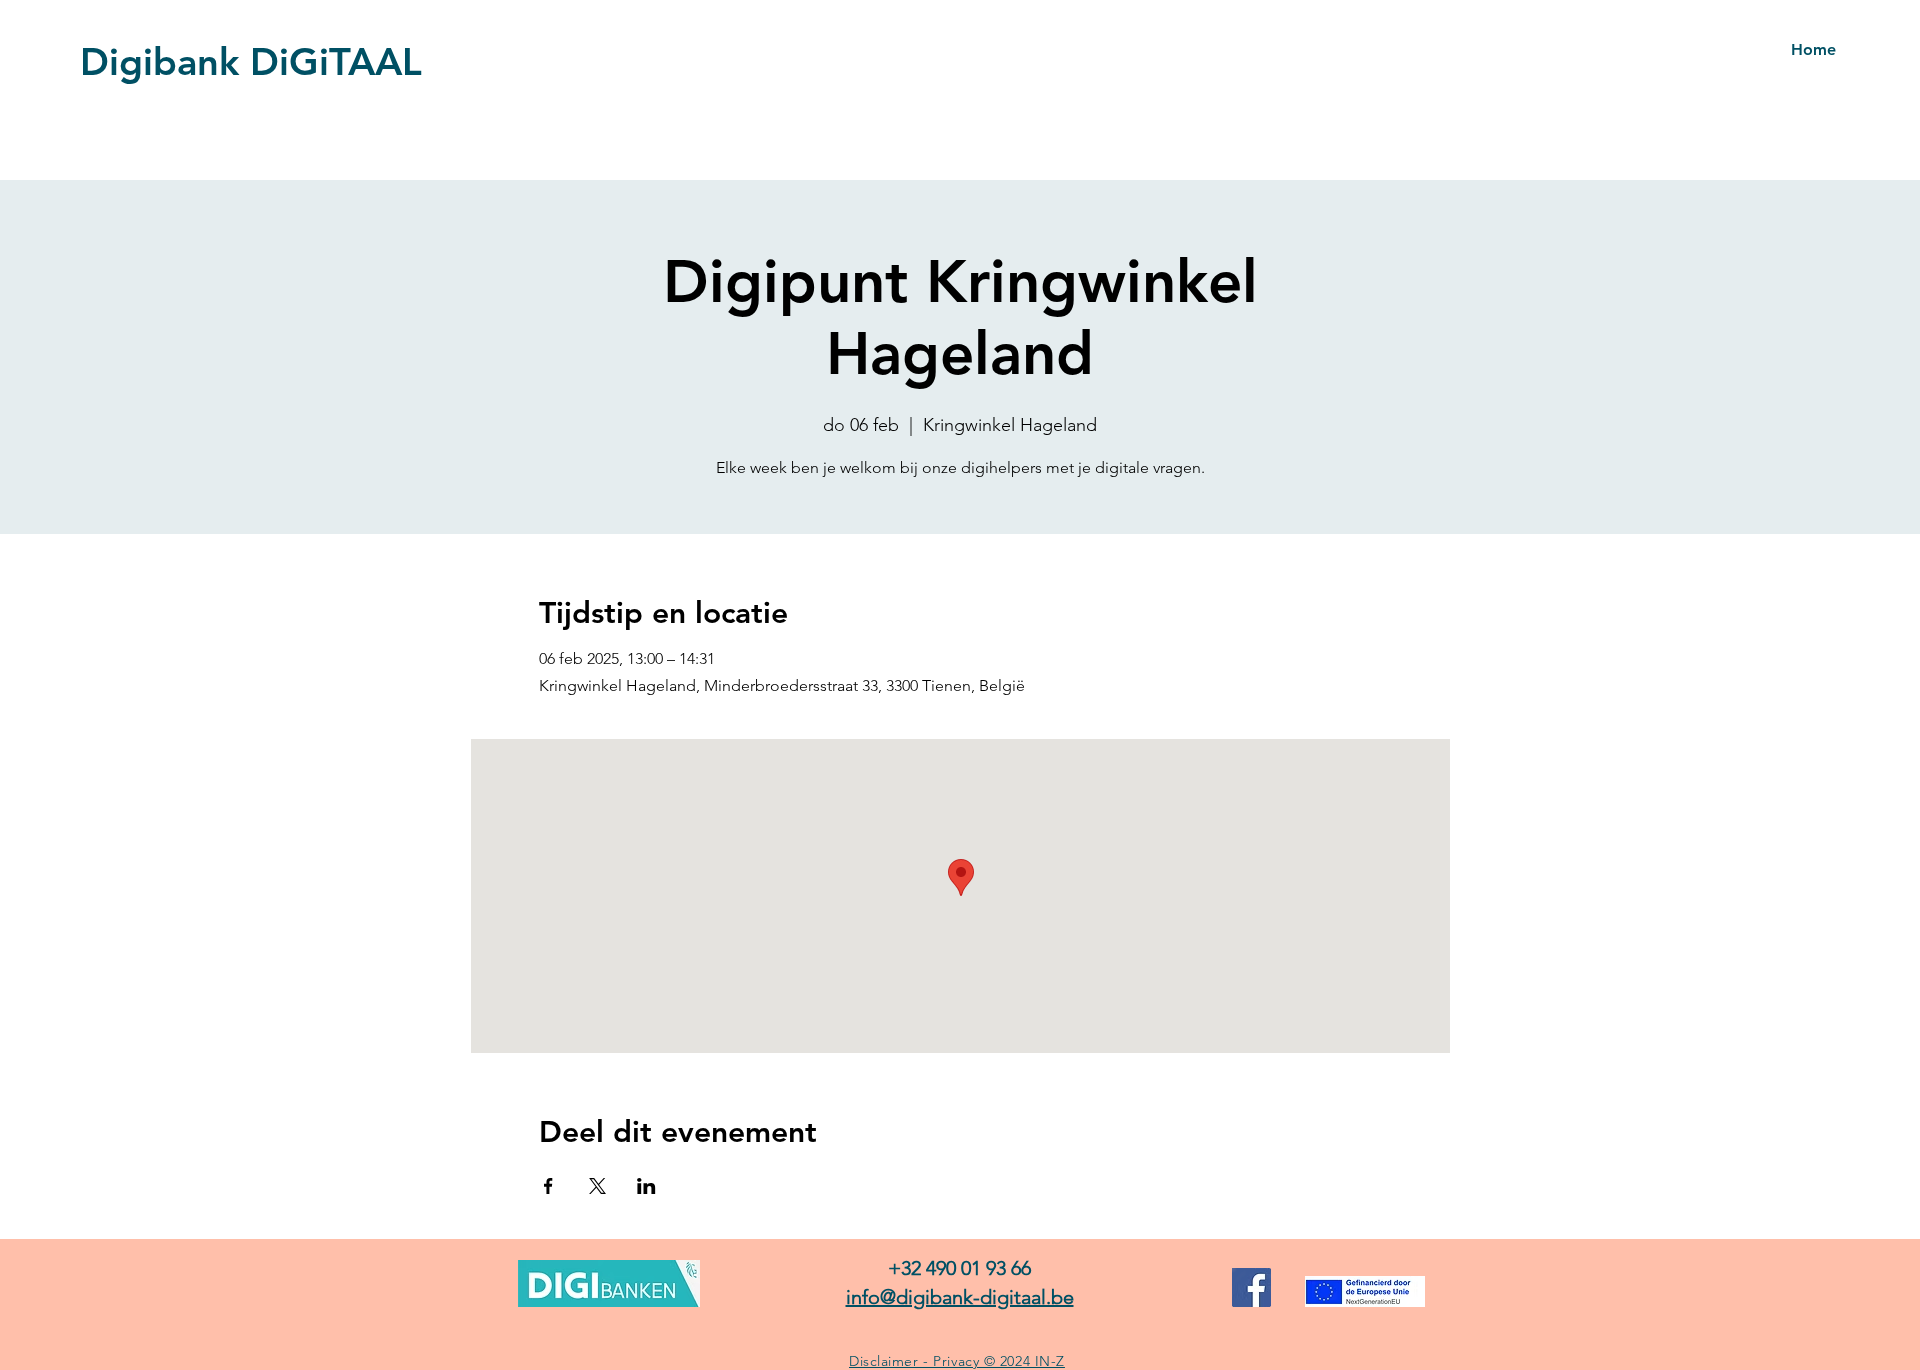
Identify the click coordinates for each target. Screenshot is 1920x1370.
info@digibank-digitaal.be (960, 1297)
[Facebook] (1251, 1287)
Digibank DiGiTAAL (251, 61)
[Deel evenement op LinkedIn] (646, 1186)
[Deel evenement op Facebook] (548, 1186)
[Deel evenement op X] (597, 1186)
